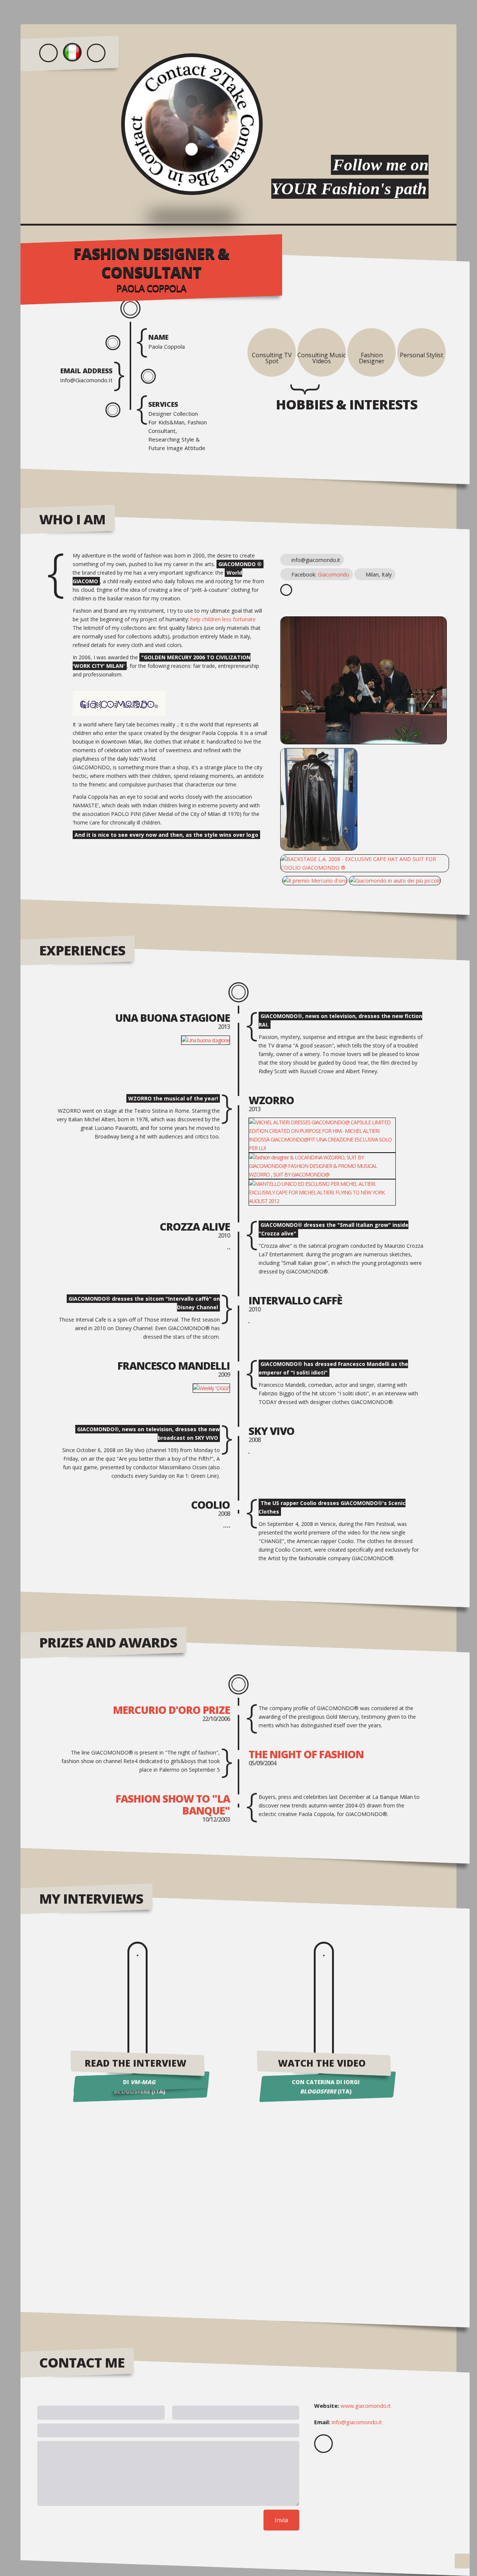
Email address (86, 371)
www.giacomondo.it (366, 2406)
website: (327, 2406)
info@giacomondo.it (357, 2422)
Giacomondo (334, 574)
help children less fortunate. (224, 619)
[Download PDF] (96, 53)
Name (158, 337)
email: (322, 2422)
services (163, 404)
